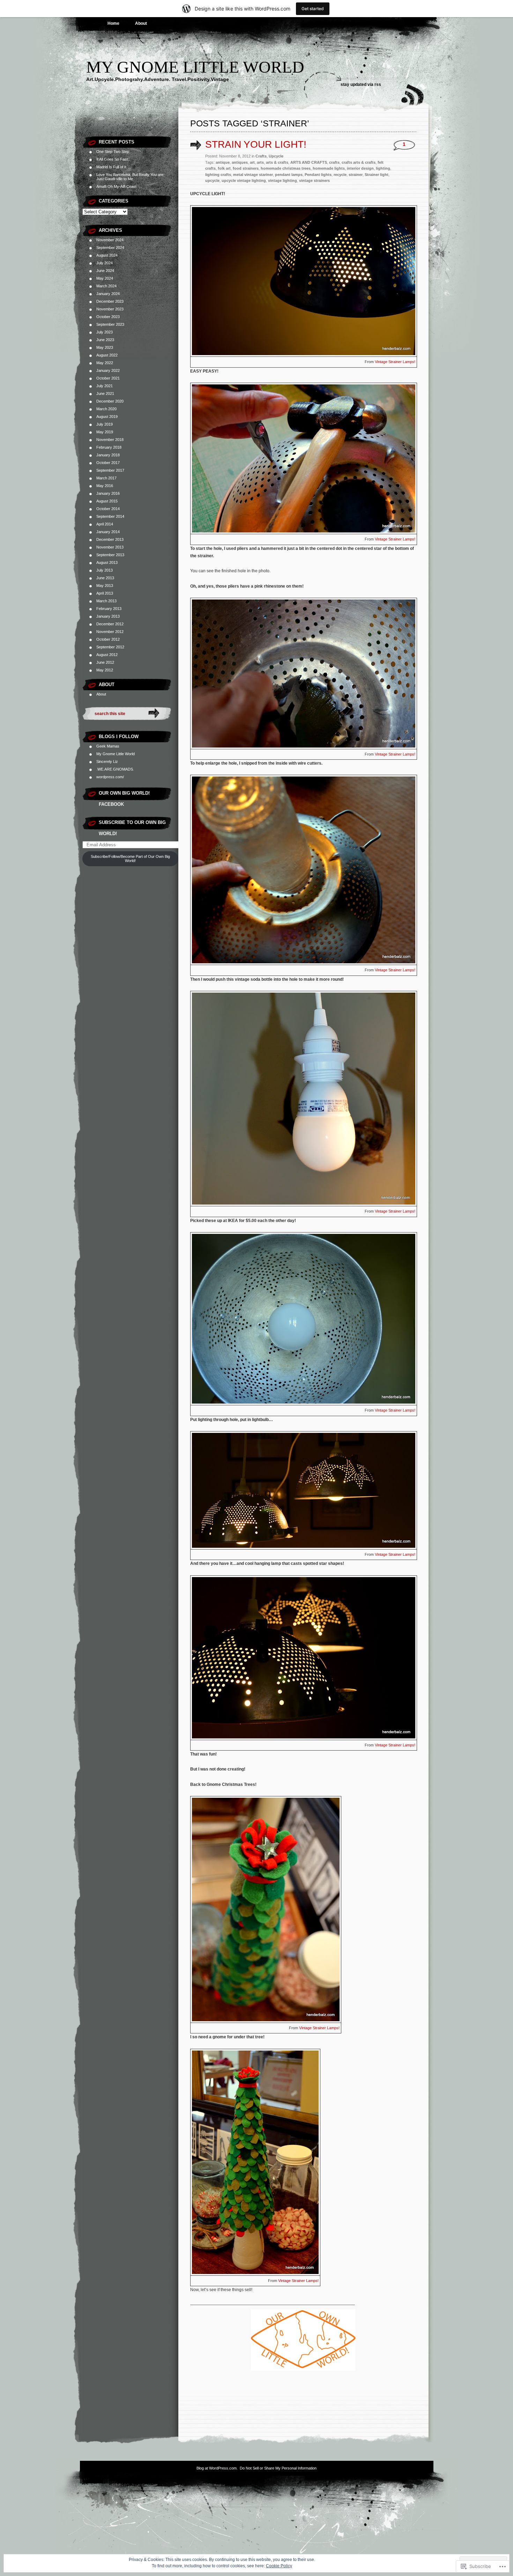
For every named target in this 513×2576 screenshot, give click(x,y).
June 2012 (105, 662)
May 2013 (105, 586)
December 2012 (110, 624)
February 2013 (109, 609)
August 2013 (107, 562)
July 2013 (105, 570)
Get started (313, 9)
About (141, 23)
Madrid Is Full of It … (114, 167)
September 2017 (110, 470)
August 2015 (107, 501)
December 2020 (110, 401)
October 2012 (108, 639)
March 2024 (106, 286)
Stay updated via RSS (361, 84)
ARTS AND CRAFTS (309, 162)
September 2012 (110, 647)
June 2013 (105, 578)
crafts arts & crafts (359, 162)
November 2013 (110, 547)
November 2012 (110, 632)
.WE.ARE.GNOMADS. (115, 769)
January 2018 (108, 455)
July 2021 (105, 386)
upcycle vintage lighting (244, 181)
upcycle (212, 181)
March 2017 (106, 478)
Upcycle (276, 156)
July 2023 (105, 332)
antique (223, 162)
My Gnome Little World (195, 67)
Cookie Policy (279, 2566)
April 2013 (105, 593)
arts (260, 162)
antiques (240, 162)
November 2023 (110, 309)
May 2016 (105, 486)
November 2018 (110, 440)
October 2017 (108, 463)
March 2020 (106, 409)
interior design (360, 168)
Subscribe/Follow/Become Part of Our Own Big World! (130, 859)
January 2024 (108, 294)
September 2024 (110, 248)
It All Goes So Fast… (114, 159)
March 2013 (106, 601)
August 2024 (107, 255)
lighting (383, 168)
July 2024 (105, 263)
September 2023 (110, 324)
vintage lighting (282, 181)
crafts (334, 162)
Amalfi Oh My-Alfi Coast (116, 186)
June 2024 (105, 271)
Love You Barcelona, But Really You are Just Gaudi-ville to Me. (130, 177)
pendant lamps (289, 175)
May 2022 (105, 363)
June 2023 (105, 340)
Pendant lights (318, 175)
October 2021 (108, 378)
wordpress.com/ (110, 777)
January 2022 (108, 370)
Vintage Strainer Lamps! (395, 362)
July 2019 (105, 424)
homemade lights (329, 168)
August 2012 (107, 655)
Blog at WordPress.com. (217, 2468)
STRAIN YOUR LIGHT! (256, 144)
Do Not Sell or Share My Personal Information (278, 2468)
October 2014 (108, 509)
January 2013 (108, 616)
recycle (340, 175)
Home (113, 23)
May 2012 (105, 670)
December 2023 (110, 301)
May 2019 (105, 432)
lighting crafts (218, 175)
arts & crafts (277, 162)
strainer (356, 175)
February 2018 (109, 447)
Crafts (261, 156)
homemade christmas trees (286, 168)
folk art (224, 168)
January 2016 (108, 493)
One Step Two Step (113, 152)
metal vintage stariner (253, 175)
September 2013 (110, 555)
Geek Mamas (108, 746)
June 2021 (105, 393)
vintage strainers (314, 181)
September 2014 (110, 516)
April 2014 (105, 524)
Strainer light (377, 175)
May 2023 (105, 347)
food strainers (246, 168)
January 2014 (108, 532)
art (252, 162)
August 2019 (107, 417)
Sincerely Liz (107, 761)
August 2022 (107, 355)
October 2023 (108, 317)
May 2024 (105, 278)
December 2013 (110, 539)
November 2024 (110, 240)
